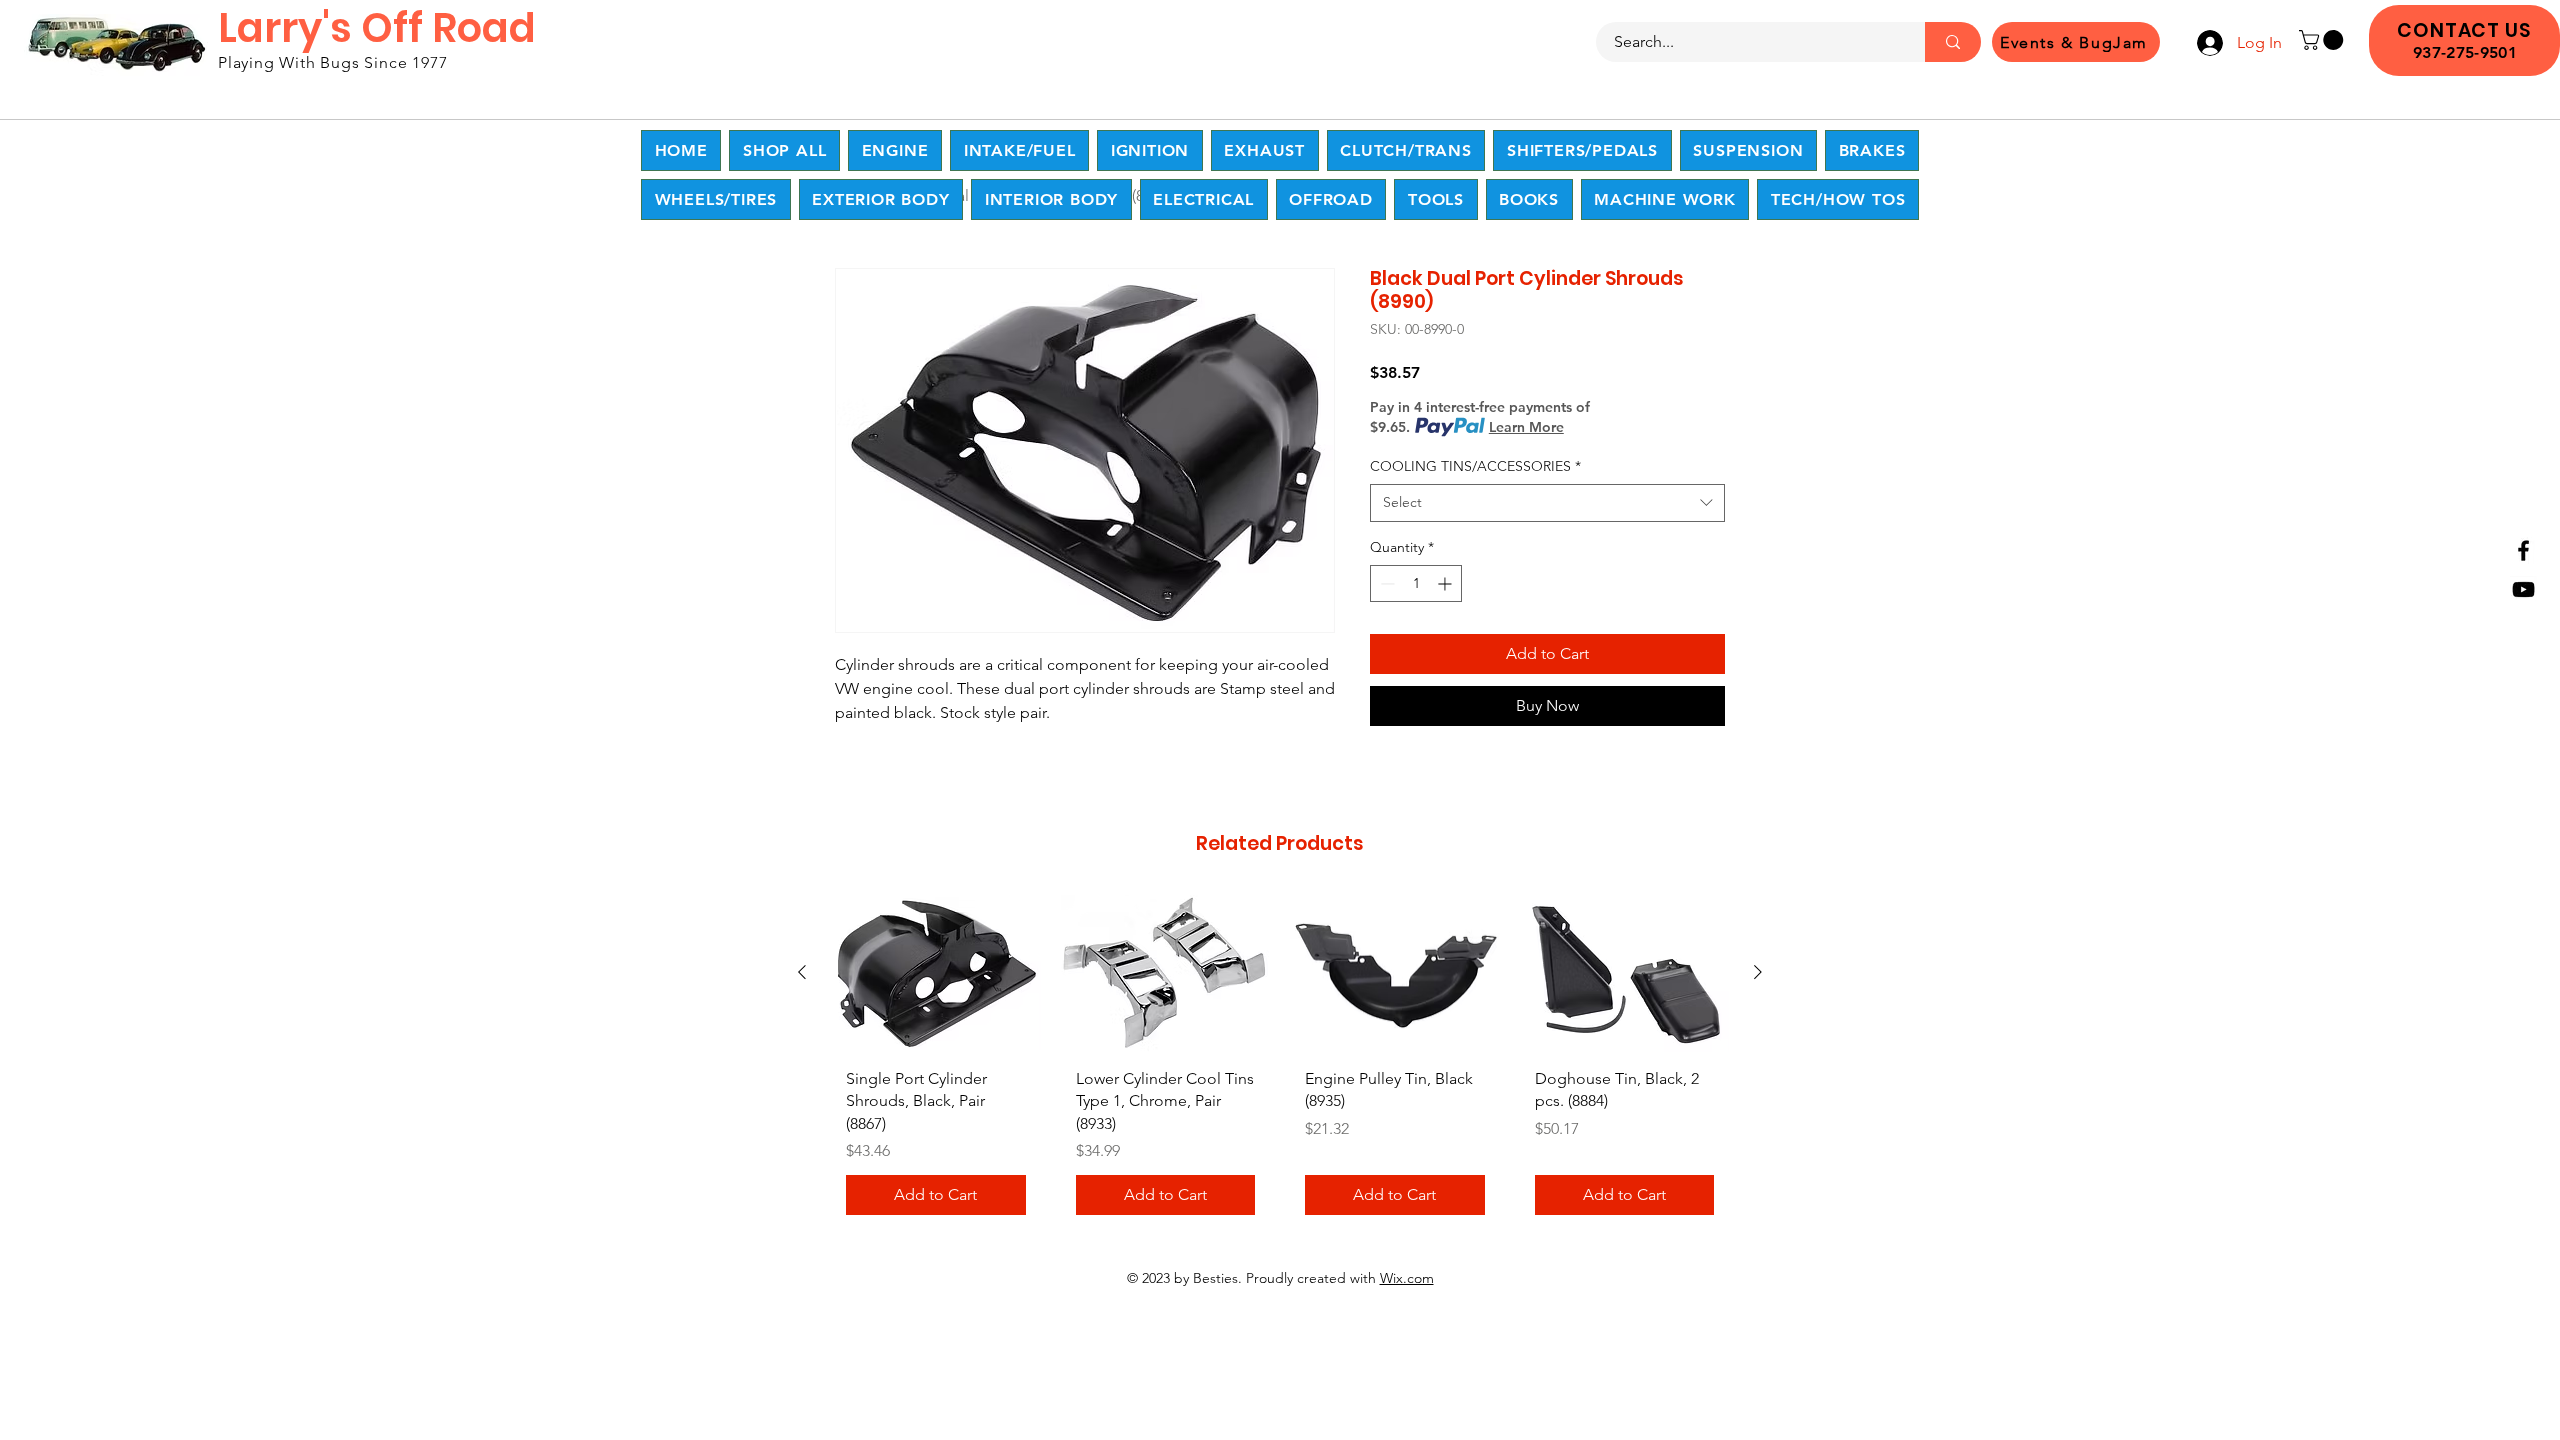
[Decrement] (1385, 583)
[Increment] (1446, 583)
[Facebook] (2523, 550)
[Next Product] (1758, 972)
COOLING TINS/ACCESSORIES (1475, 466)
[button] (2323, 40)
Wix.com (1407, 1278)
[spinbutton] (1416, 583)
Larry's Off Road (377, 28)
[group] (1280, 1062)
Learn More (1526, 427)
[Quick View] (936, 973)
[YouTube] (2523, 589)
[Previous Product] (802, 972)
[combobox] (1547, 503)
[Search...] (1953, 42)
